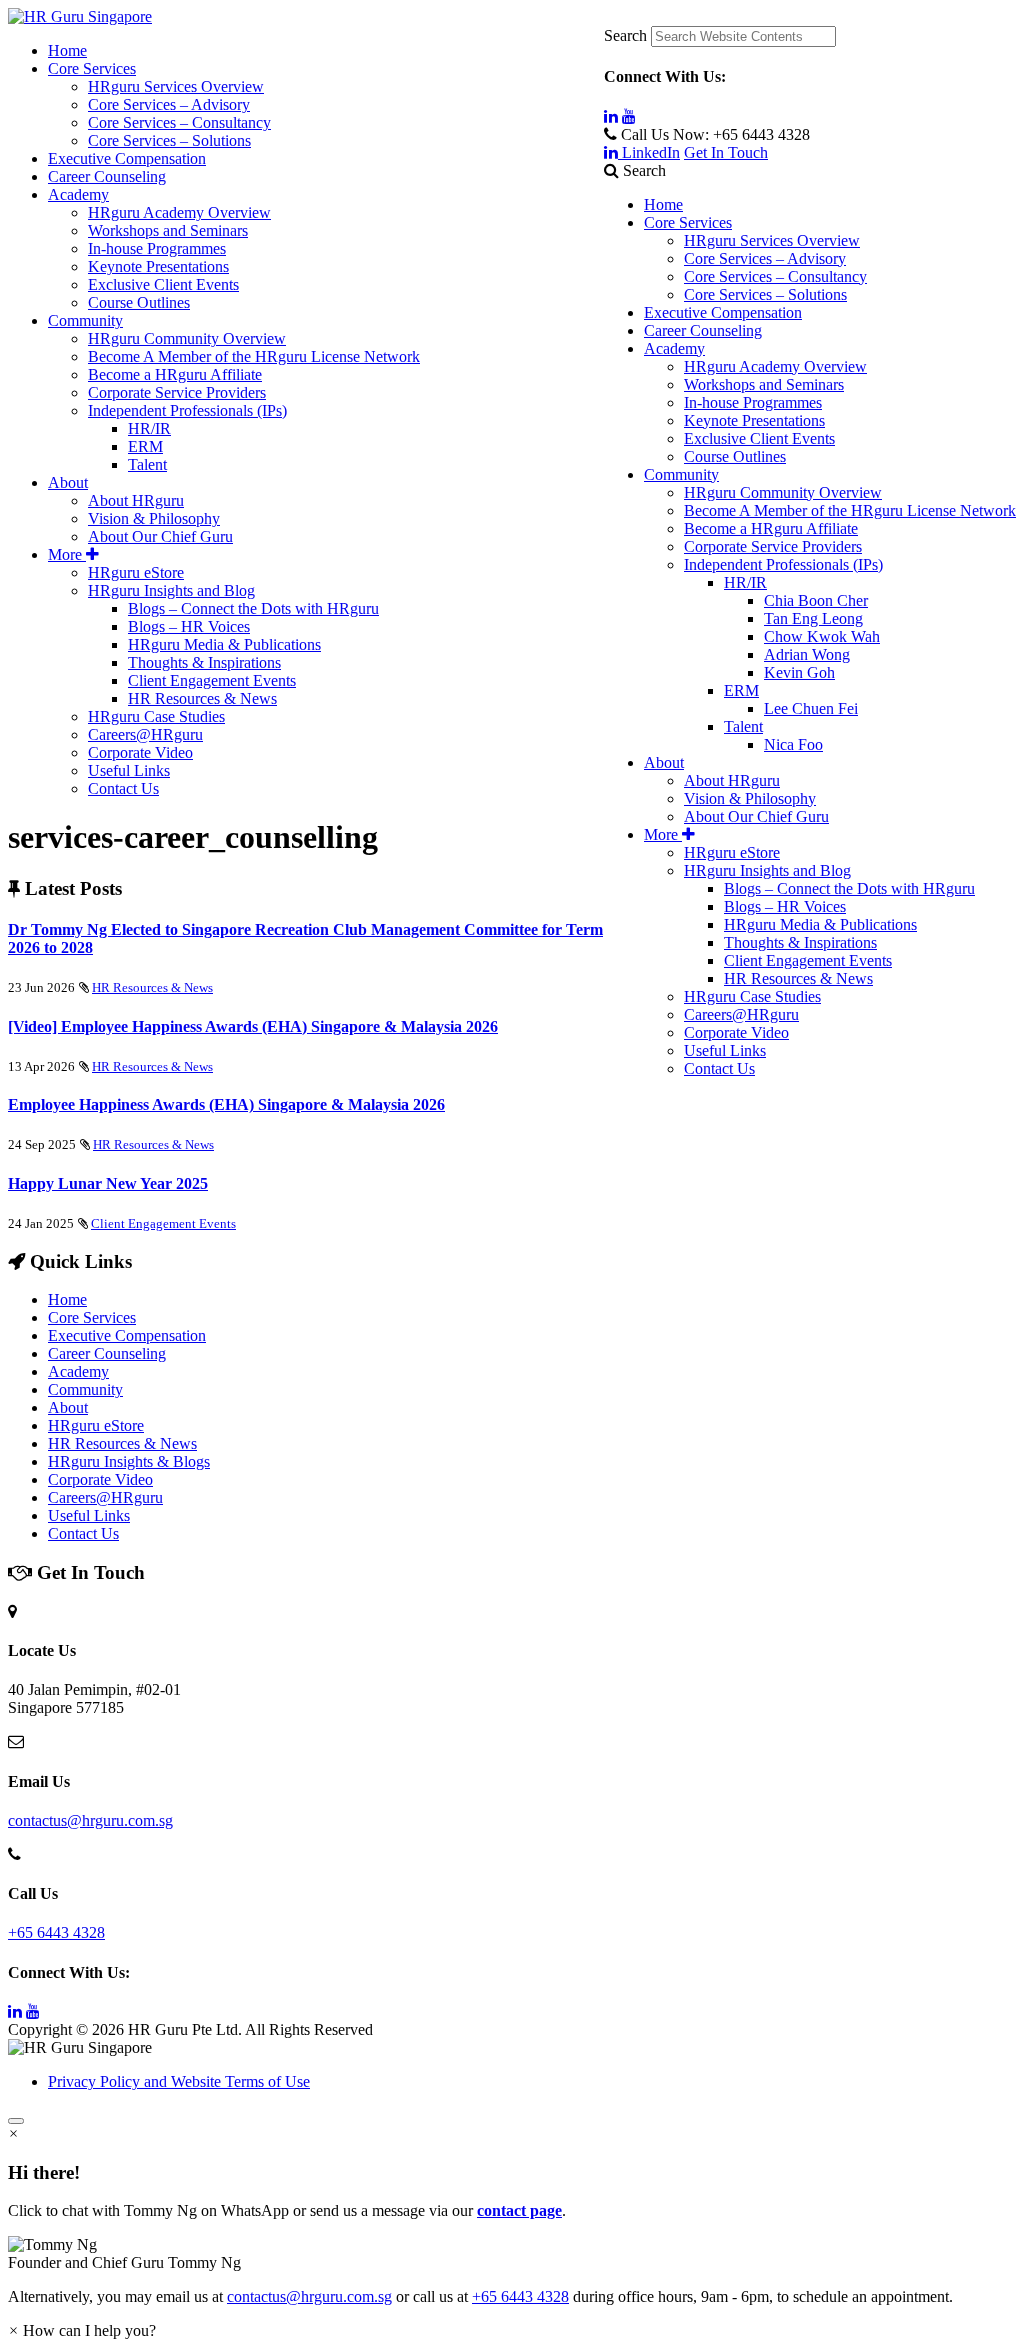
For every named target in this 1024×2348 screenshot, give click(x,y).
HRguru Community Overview (783, 492)
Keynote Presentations (754, 420)
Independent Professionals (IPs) (783, 564)
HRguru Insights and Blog (767, 870)
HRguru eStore (732, 852)
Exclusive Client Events (759, 438)
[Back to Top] (16, 2121)
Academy (674, 348)
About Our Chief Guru (756, 816)
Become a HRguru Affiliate (771, 528)
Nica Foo (793, 744)
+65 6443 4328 (56, 1932)
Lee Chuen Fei (811, 708)
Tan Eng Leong (813, 618)
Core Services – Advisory (765, 258)
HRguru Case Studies (752, 996)
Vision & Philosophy (750, 798)
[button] (512, 2254)
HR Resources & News (798, 978)
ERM (741, 690)
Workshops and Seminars (764, 384)
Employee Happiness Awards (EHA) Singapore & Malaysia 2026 (226, 1104)
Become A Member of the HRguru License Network (850, 510)
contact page (519, 2210)
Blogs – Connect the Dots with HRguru (849, 888)
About (664, 762)
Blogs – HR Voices (785, 906)
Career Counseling (703, 330)
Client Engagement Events (808, 960)
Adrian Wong (807, 654)
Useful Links (725, 1050)
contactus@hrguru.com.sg (90, 1820)
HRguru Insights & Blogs (129, 1461)
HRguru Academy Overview (775, 366)
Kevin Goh (799, 672)
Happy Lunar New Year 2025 (108, 1183)
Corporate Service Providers (773, 546)
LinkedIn (649, 152)
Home (663, 204)
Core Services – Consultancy (775, 276)
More (663, 834)
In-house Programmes (753, 402)
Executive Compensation (723, 312)
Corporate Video (736, 1032)
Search (625, 35)
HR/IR (745, 582)
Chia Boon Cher (816, 600)
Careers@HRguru (741, 1014)
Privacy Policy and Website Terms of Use (179, 2081)
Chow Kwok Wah (822, 636)
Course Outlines (735, 456)
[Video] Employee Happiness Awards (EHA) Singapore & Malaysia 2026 (253, 1026)
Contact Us (719, 1068)
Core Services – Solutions (765, 294)
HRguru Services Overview (772, 240)
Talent (743, 726)
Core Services (688, 222)
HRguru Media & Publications (820, 924)
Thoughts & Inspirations (800, 942)
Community (681, 474)
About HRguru (732, 780)
